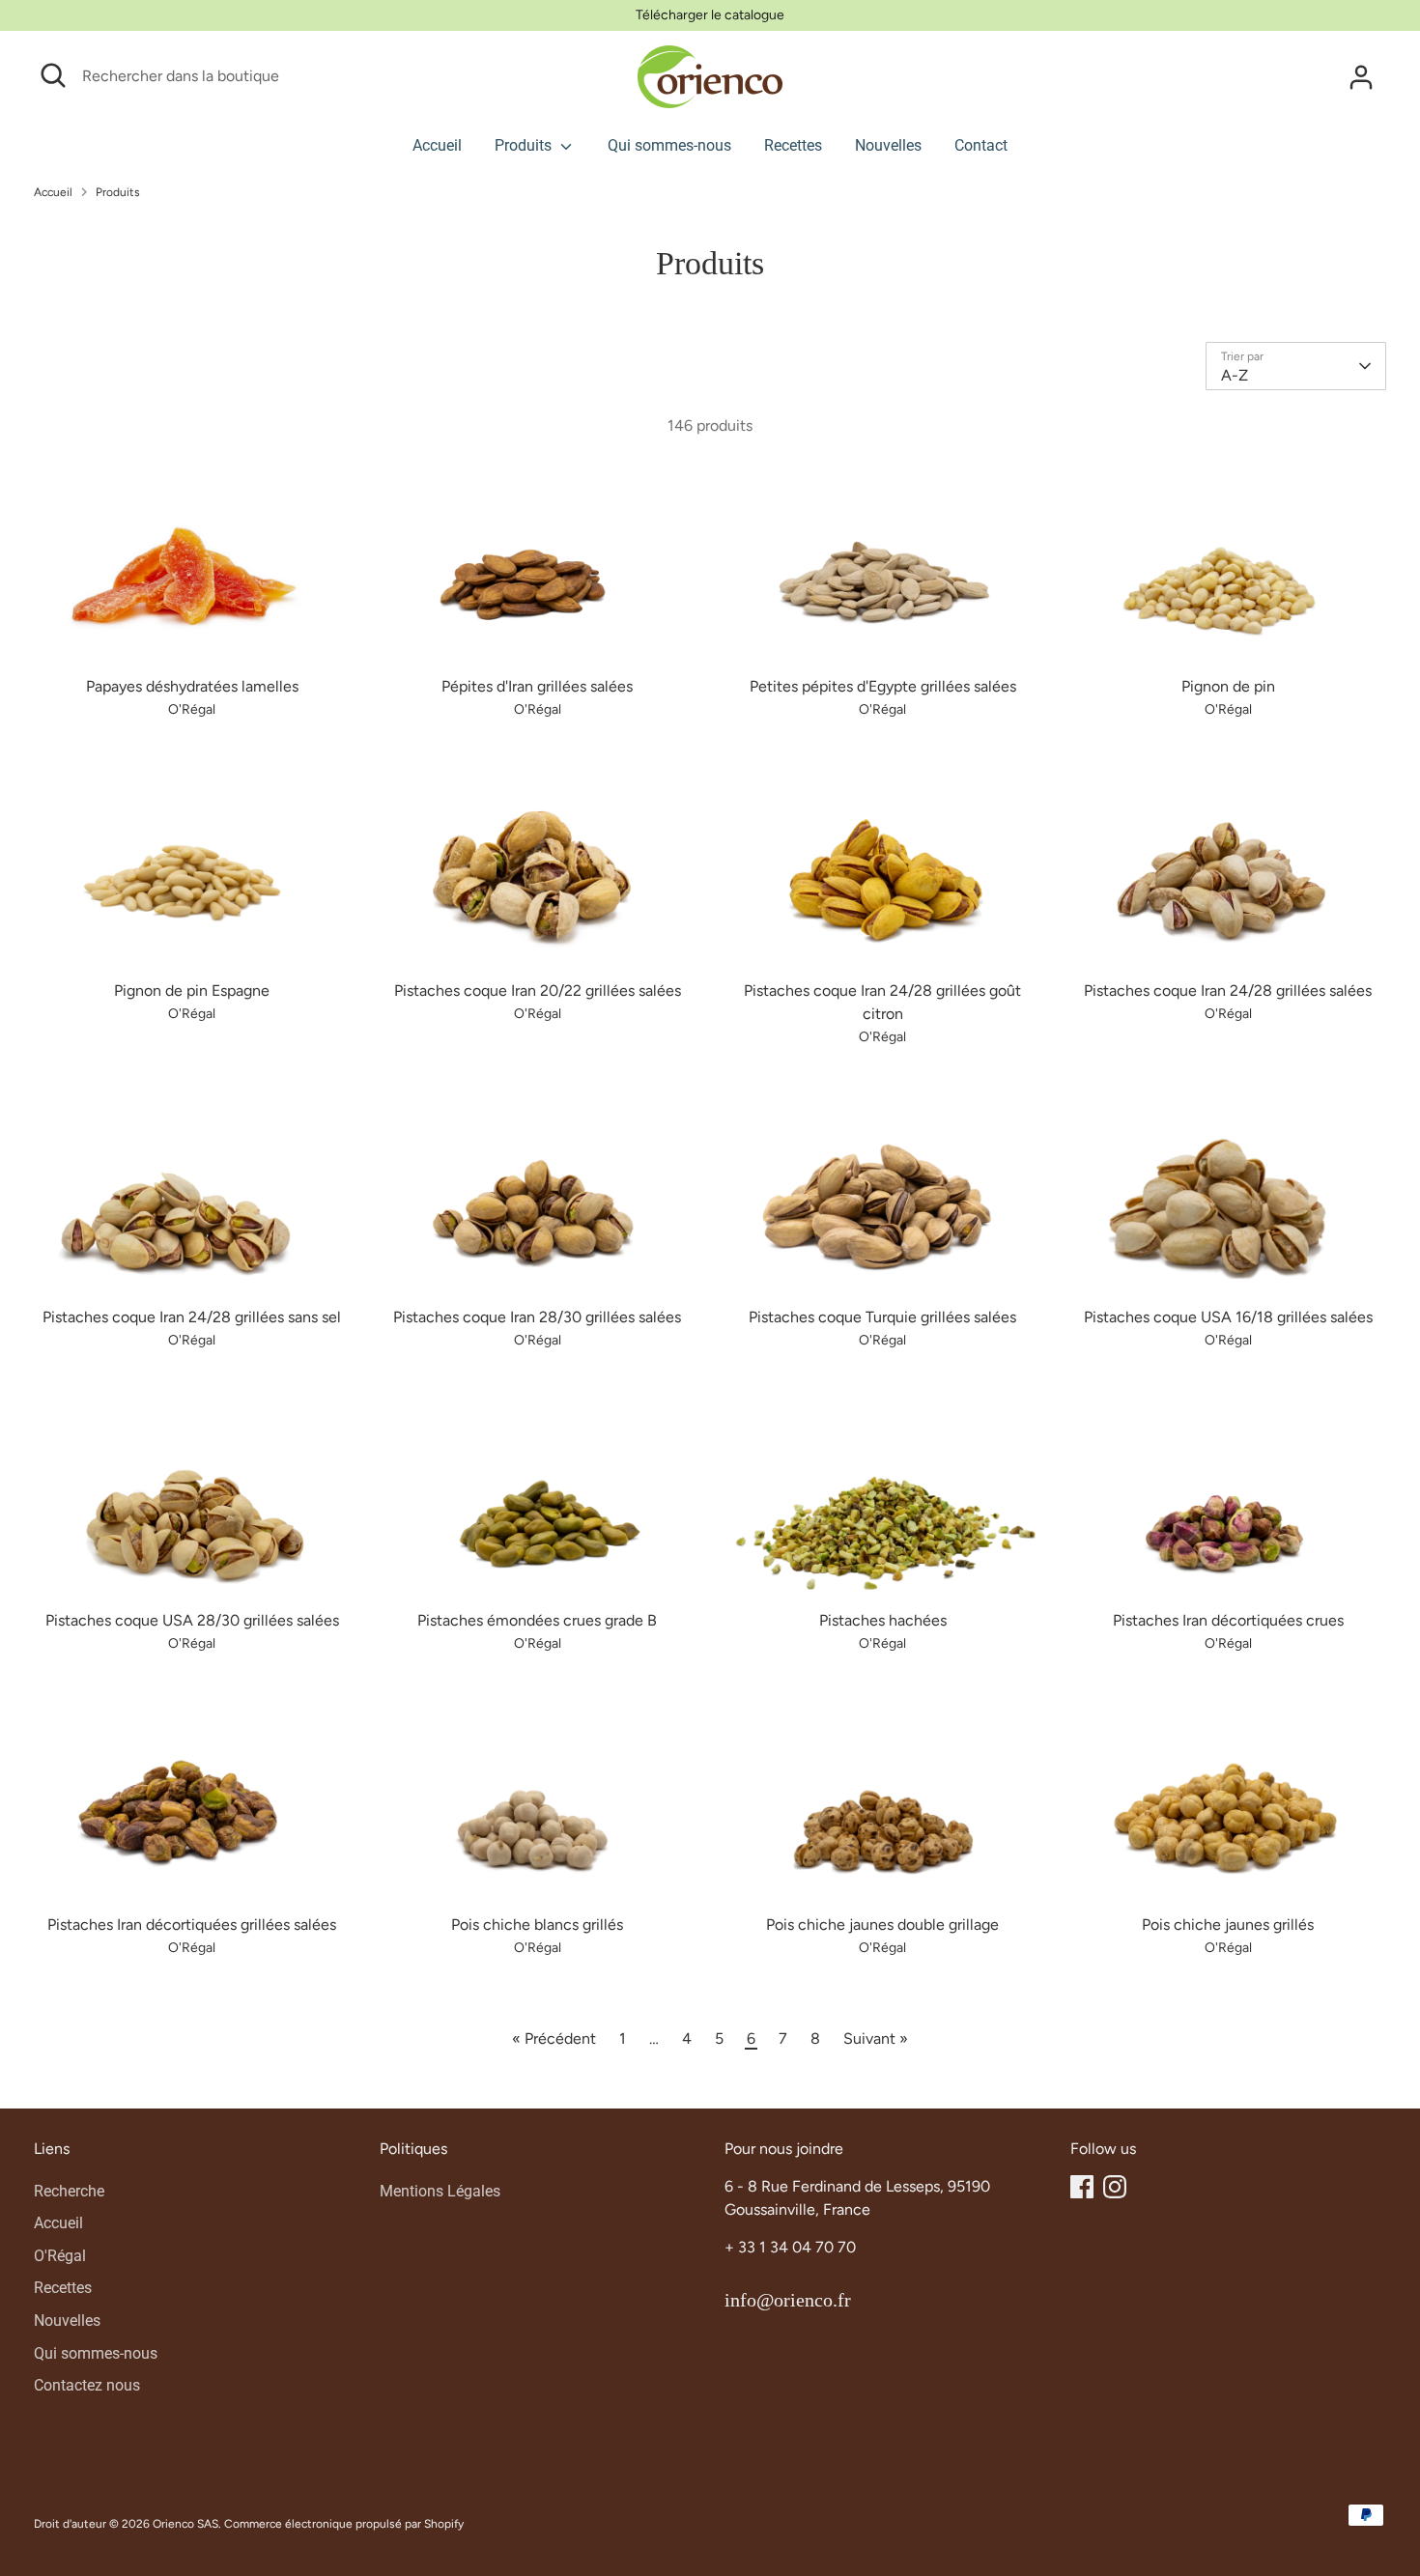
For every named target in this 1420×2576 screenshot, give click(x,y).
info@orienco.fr (788, 2300)
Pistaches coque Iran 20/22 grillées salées (538, 991)
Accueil (437, 145)
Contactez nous (87, 2385)
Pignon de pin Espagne (192, 991)
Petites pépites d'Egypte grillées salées (883, 686)
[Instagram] (1115, 2187)
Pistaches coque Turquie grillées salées (882, 1317)
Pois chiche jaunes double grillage (882, 1925)
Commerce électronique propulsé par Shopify (344, 2524)
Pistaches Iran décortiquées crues (1228, 1620)
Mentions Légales (440, 2191)
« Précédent (554, 2038)
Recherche (69, 2191)
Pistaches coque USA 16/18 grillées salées (1228, 1317)
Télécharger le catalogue (710, 15)
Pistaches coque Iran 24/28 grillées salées (1228, 991)
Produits (525, 145)
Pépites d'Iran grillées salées (537, 686)
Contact (981, 145)
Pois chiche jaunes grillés (1228, 1925)
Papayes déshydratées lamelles (192, 686)
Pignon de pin (1228, 686)
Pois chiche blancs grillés (537, 1925)
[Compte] (1361, 77)
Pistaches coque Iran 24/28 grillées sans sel (192, 1317)
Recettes (793, 145)
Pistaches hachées (883, 1620)
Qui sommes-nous (669, 145)
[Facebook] (1082, 2187)
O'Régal (60, 2256)
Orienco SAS (185, 2524)
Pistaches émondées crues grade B (537, 1620)
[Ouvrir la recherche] (53, 75)
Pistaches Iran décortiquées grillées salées (192, 1925)
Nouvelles (888, 145)
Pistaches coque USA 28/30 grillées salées (192, 1620)
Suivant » (876, 2038)
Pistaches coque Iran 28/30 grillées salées (537, 1317)
